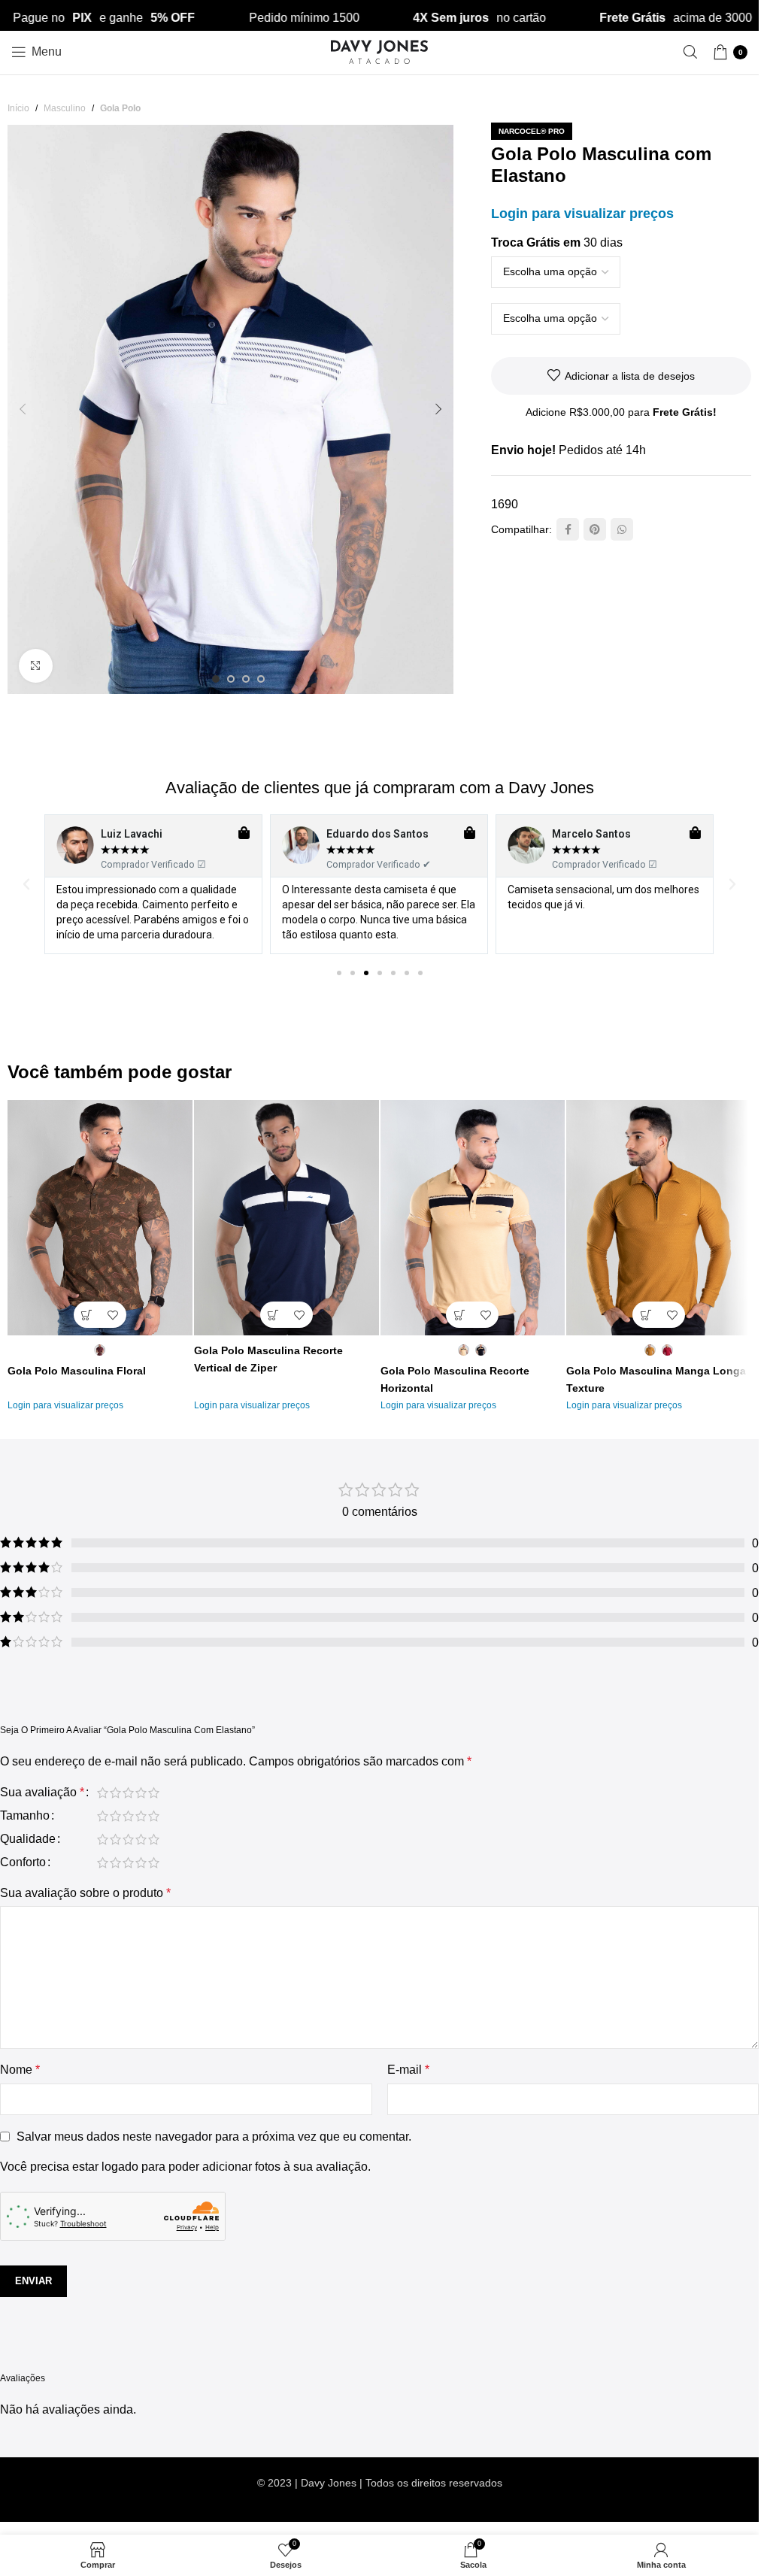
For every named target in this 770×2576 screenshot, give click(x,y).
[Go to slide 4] (261, 679)
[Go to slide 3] (246, 679)
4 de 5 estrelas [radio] (141, 1793)
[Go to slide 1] (216, 679)
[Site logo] (380, 51)
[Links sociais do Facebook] (568, 529)
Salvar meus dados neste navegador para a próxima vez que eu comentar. (214, 2137)
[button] (23, 409)
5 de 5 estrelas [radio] (154, 1793)
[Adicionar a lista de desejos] (113, 1315)
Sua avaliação (42, 1793)
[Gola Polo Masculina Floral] (100, 1218)
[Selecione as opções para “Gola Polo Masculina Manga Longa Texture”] (646, 1315)
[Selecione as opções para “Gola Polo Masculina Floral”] (87, 1315)
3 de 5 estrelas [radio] (128, 1793)
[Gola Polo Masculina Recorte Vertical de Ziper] (286, 1218)
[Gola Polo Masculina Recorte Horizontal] (473, 1218)
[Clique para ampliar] (36, 666)
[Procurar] (690, 52)
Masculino (65, 108)
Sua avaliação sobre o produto (85, 1893)
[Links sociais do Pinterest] (595, 529)
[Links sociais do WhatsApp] (622, 529)
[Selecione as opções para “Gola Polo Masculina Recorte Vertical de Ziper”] (273, 1315)
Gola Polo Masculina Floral (77, 1371)
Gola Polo (120, 108)
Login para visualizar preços (582, 214)
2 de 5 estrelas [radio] (115, 1793)
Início (18, 108)
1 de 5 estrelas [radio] (103, 1793)
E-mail (408, 2070)
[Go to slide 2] (231, 679)
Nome (20, 2070)
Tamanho (25, 1816)
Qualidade (28, 1839)
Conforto (23, 1862)
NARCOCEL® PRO (532, 131)
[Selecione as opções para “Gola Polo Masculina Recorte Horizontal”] (459, 1315)
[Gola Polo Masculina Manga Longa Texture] (659, 1218)
